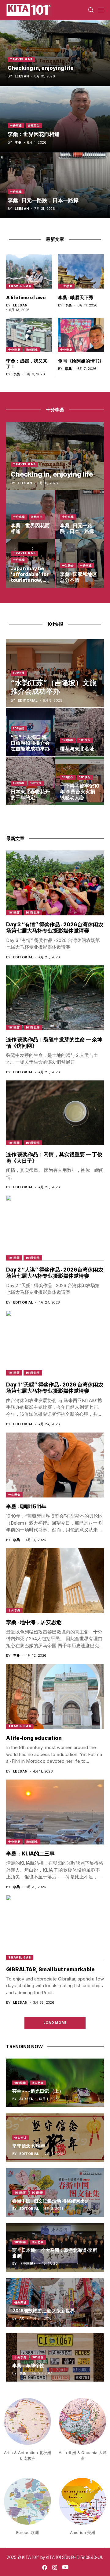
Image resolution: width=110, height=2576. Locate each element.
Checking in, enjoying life (41, 68)
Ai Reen (26, 2099)
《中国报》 (28, 2264)
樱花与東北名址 (77, 749)
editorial (28, 701)
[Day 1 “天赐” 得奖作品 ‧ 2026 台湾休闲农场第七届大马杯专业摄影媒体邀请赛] (55, 1343)
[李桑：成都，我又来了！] (29, 335)
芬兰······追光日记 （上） (38, 2091)
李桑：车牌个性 (28, 2365)
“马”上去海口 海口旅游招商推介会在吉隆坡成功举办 (30, 743)
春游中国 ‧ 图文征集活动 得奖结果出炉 (51, 2201)
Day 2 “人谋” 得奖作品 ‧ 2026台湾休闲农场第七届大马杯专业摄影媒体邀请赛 (55, 1273)
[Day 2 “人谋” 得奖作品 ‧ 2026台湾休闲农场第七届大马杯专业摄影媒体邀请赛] (55, 1228)
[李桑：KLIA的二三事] (55, 1812)
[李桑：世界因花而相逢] (55, 119)
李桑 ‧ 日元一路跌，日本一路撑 (43, 200)
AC (22, 2318)
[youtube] (65, 2567)
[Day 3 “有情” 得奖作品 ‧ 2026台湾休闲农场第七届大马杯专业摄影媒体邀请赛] (55, 883)
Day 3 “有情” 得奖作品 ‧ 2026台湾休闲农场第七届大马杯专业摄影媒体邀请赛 (55, 928)
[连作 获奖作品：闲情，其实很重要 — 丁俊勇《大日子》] (55, 1113)
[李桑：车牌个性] (55, 2357)
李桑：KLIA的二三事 (30, 1854)
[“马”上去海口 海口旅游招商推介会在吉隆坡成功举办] (31, 732)
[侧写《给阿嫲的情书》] (81, 335)
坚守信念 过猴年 (29, 2146)
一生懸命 (66, 286)
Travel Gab (21, 59)
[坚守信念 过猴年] (55, 2138)
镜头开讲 (20, 2138)
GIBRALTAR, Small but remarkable (50, 1970)
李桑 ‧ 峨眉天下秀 (76, 297)
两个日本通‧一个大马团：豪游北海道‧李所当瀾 (55, 2253)
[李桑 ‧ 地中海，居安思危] (55, 1581)
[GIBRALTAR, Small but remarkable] (55, 1928)
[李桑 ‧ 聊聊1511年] (55, 1465)
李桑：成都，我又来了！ (27, 364)
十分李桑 (16, 125)
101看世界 (33, 912)
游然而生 (34, 125)
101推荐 (68, 740)
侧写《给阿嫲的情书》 (81, 361)
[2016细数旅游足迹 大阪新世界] (55, 2302)
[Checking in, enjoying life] (55, 53)
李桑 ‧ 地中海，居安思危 (34, 1622)
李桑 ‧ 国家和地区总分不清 (79, 577)
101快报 (19, 673)
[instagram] (55, 2567)
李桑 (18, 143)
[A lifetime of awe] (29, 272)
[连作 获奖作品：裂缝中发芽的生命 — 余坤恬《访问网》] (55, 998)
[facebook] (45, 2567)
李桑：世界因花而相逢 (34, 134)
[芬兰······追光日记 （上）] (55, 2083)
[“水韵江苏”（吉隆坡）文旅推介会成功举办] (55, 673)
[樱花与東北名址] (80, 732)
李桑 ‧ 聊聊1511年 (26, 1507)
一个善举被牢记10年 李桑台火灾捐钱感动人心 (80, 792)
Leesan (22, 76)
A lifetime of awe (26, 297)
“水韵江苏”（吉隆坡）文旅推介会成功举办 (54, 687)
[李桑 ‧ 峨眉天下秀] (81, 272)
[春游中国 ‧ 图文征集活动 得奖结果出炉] (55, 2193)
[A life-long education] (55, 1696)
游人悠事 (38, 2083)
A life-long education (34, 1738)
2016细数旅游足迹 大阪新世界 (44, 2311)
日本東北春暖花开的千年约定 (30, 794)
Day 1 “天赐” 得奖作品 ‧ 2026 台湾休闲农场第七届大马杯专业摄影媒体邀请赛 (55, 1388)
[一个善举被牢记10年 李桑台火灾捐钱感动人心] (80, 781)
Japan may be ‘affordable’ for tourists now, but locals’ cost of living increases (30, 583)
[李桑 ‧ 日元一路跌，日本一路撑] (55, 185)
